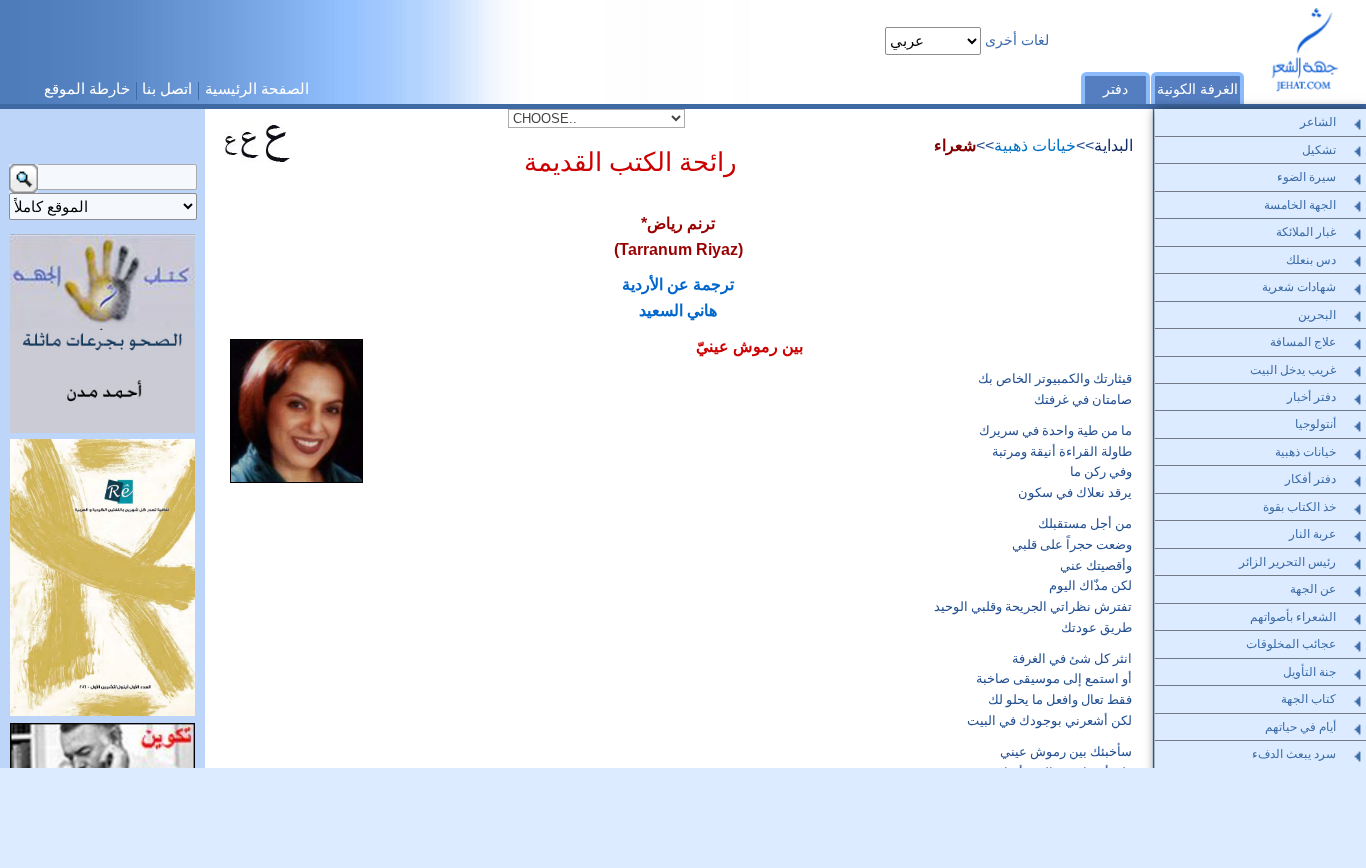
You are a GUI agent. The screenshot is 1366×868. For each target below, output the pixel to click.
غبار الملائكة (1306, 232)
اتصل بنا (167, 88)
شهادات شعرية (1299, 287)
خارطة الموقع (87, 88)
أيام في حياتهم (1300, 727)
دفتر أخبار (1311, 397)
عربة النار (1312, 534)
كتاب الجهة (1308, 699)
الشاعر (1318, 122)
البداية (1113, 145)
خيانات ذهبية (1035, 145)
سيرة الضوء (1306, 177)
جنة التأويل (1309, 672)
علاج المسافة (1303, 342)
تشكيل (1319, 150)
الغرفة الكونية (1197, 89)
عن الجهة (1313, 589)
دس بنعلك (1311, 260)
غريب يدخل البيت (1293, 370)
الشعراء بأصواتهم (1293, 617)
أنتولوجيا (1315, 424)
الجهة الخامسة (1300, 205)
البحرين (1317, 315)
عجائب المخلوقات (1291, 644)
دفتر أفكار (1310, 479)
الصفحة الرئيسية (257, 88)
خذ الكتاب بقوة (1299, 507)
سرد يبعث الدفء (1294, 754)
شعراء (955, 145)
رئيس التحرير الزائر (1287, 562)
